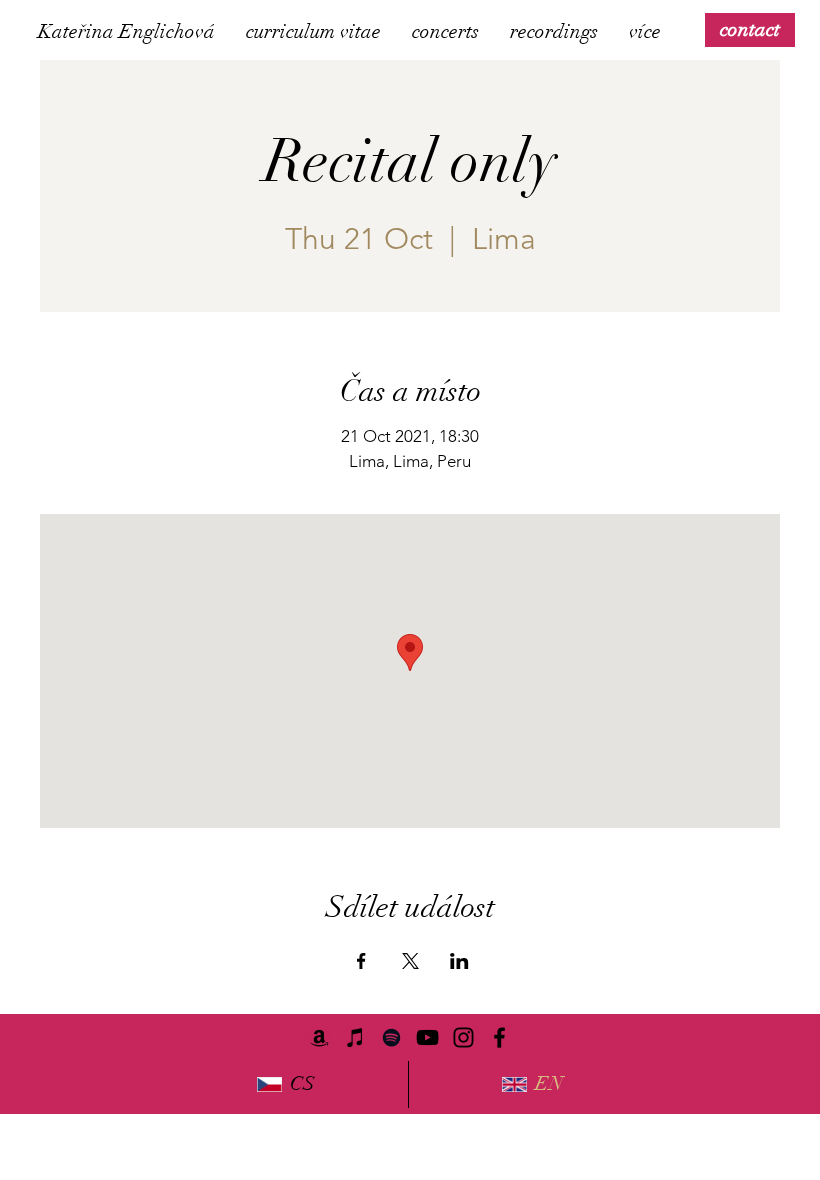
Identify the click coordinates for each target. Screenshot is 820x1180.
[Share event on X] (410, 961)
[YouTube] (427, 1037)
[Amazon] (319, 1037)
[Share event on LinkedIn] (459, 961)
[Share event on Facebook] (361, 961)
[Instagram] (463, 1037)
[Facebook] (499, 1037)
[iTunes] (355, 1037)
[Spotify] (391, 1037)
